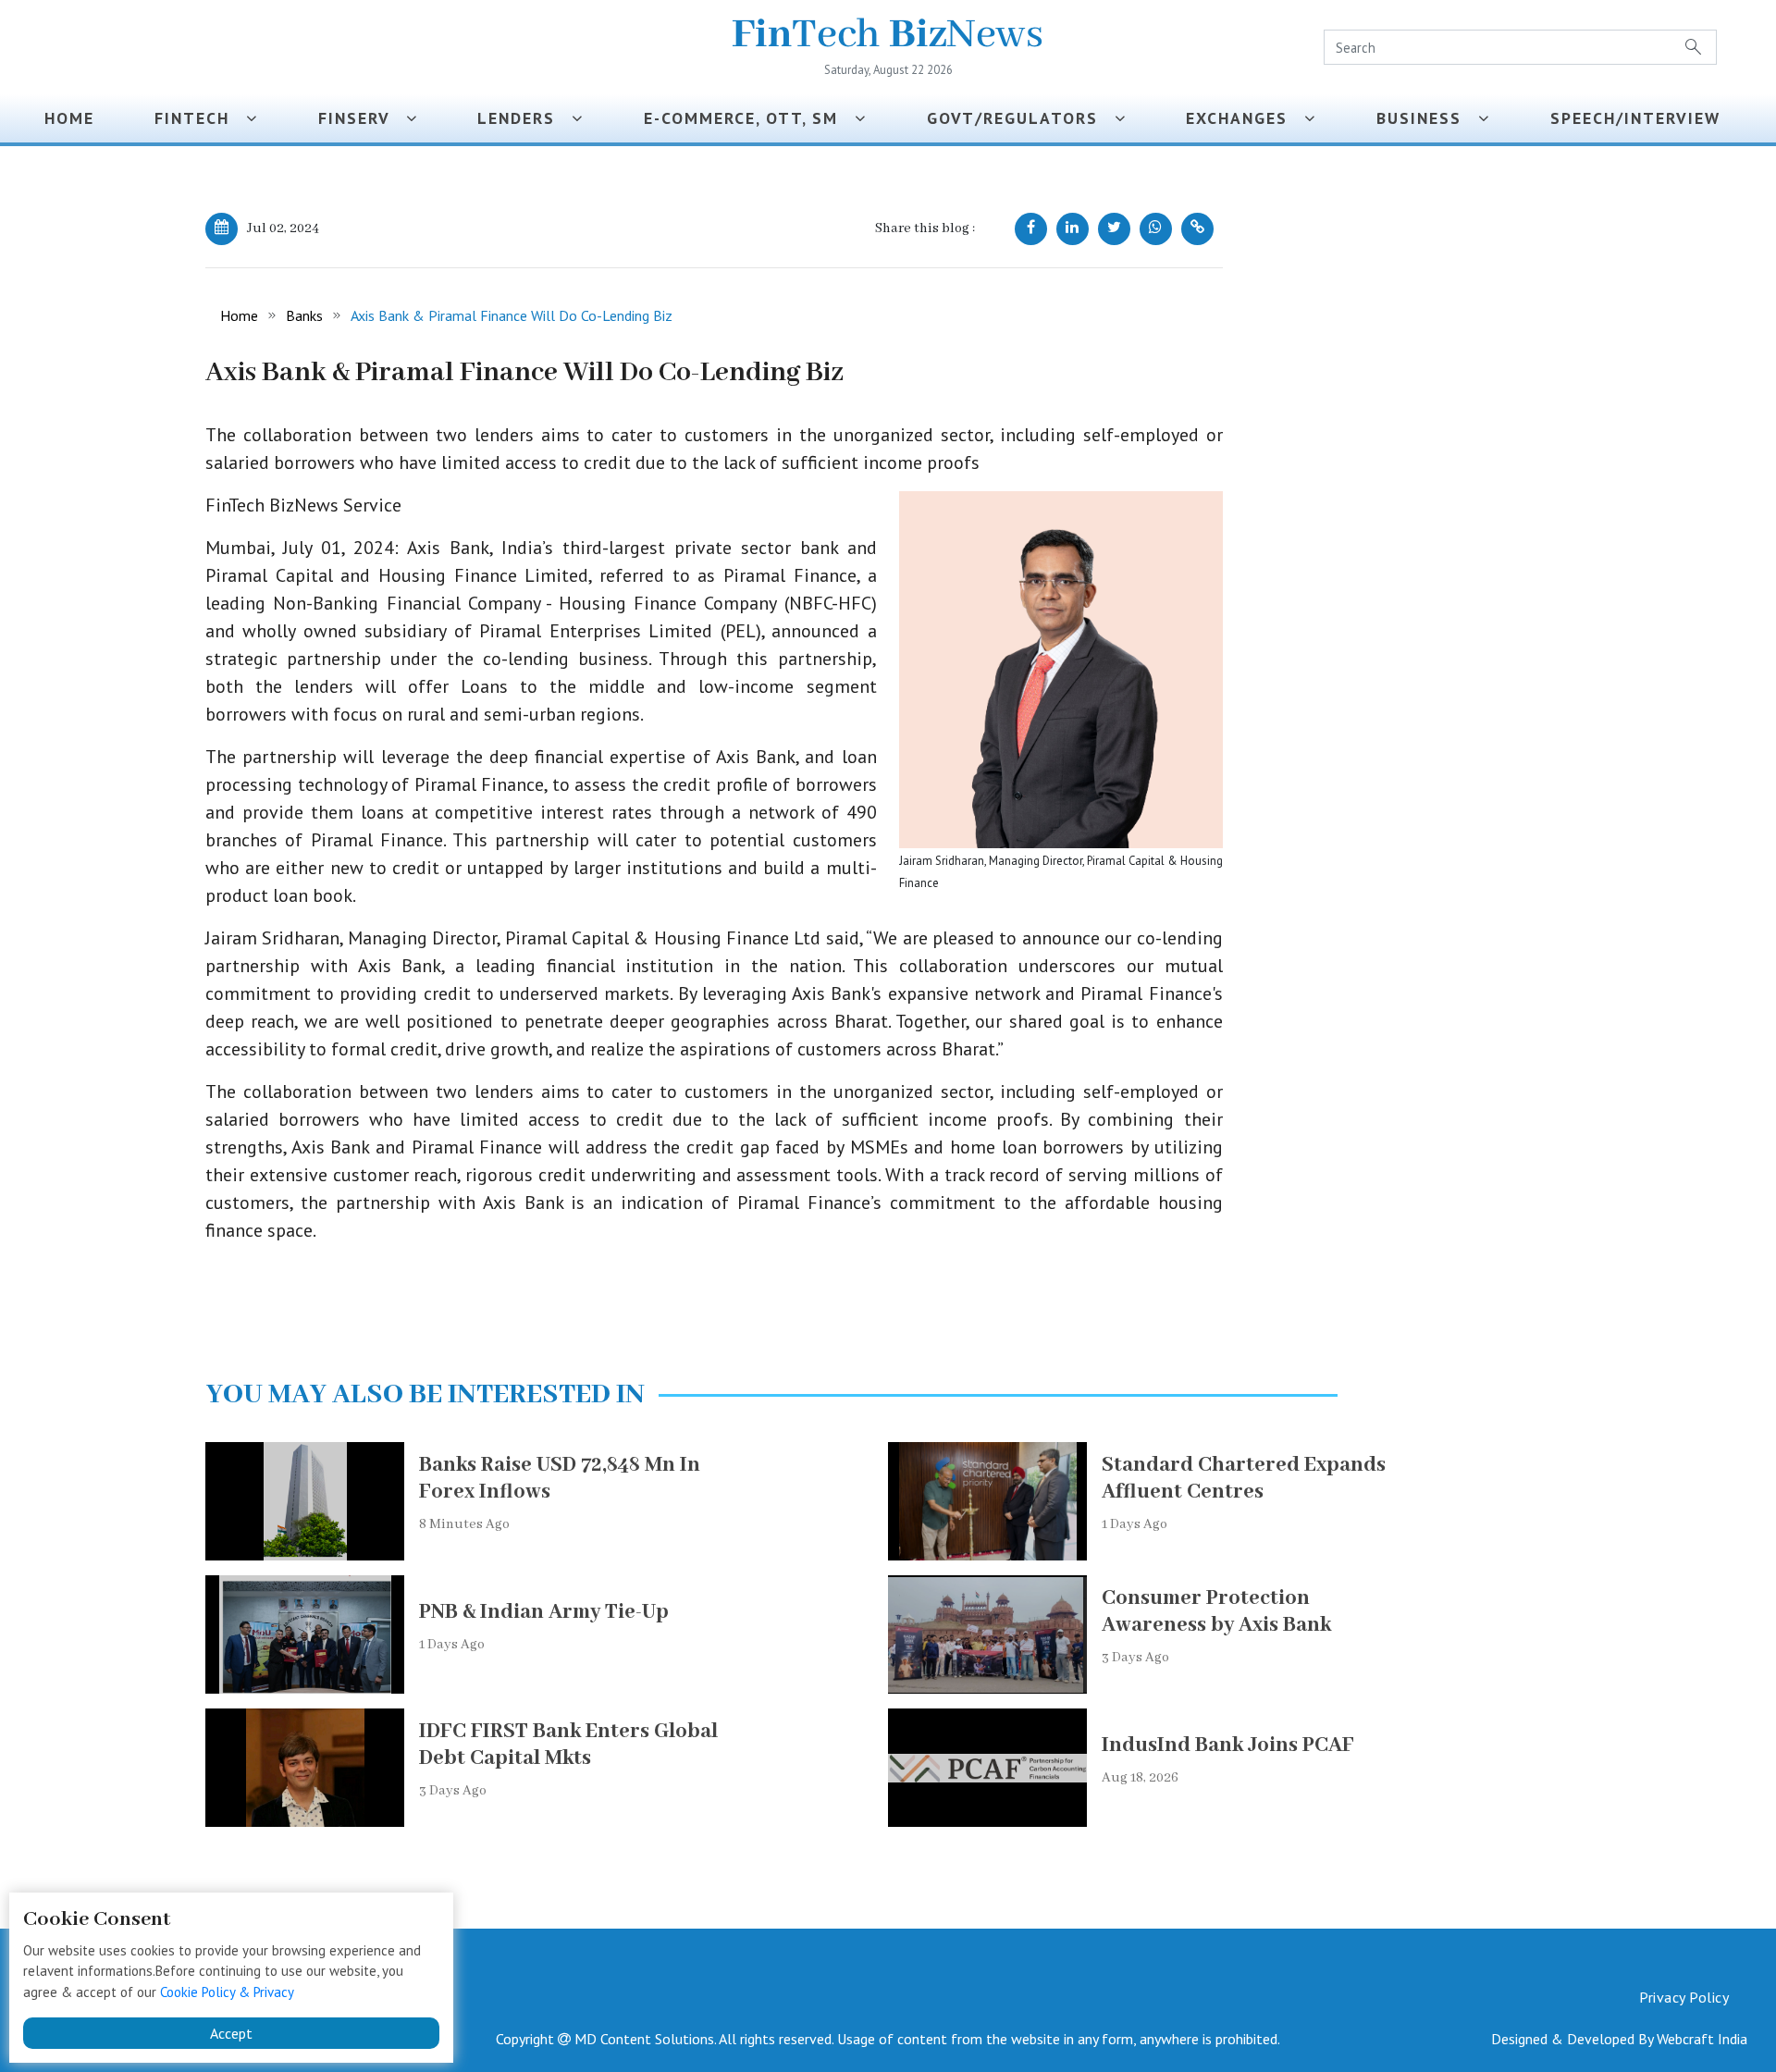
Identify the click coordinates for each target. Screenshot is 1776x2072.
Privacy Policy (1684, 1997)
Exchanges (1245, 118)
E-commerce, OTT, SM (749, 118)
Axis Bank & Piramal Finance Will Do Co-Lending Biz (512, 315)
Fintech (200, 118)
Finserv (362, 118)
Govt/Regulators (1021, 118)
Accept (231, 2033)
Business (1427, 118)
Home (69, 118)
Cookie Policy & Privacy (227, 1992)
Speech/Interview (1641, 118)
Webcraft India (1702, 2039)
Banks (304, 315)
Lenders (524, 118)
